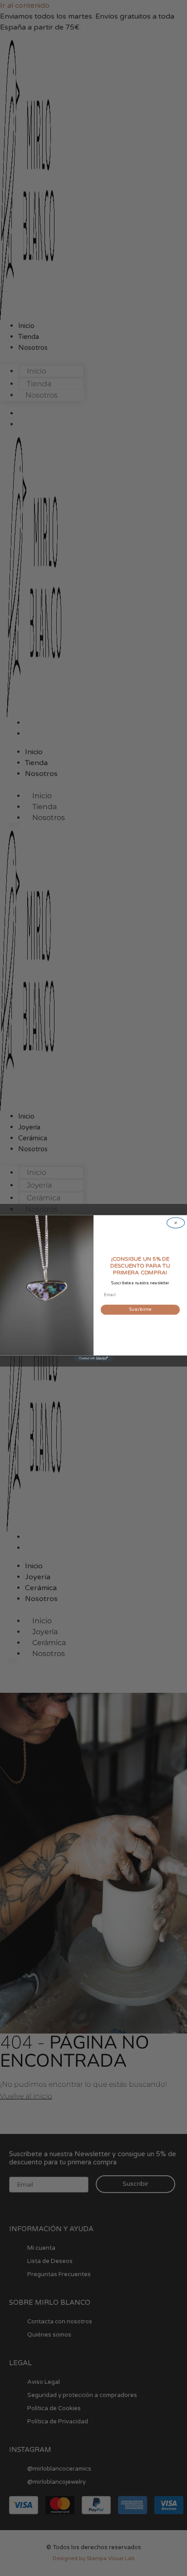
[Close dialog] (176, 1222)
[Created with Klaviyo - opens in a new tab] (94, 1358)
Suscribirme (140, 1310)
